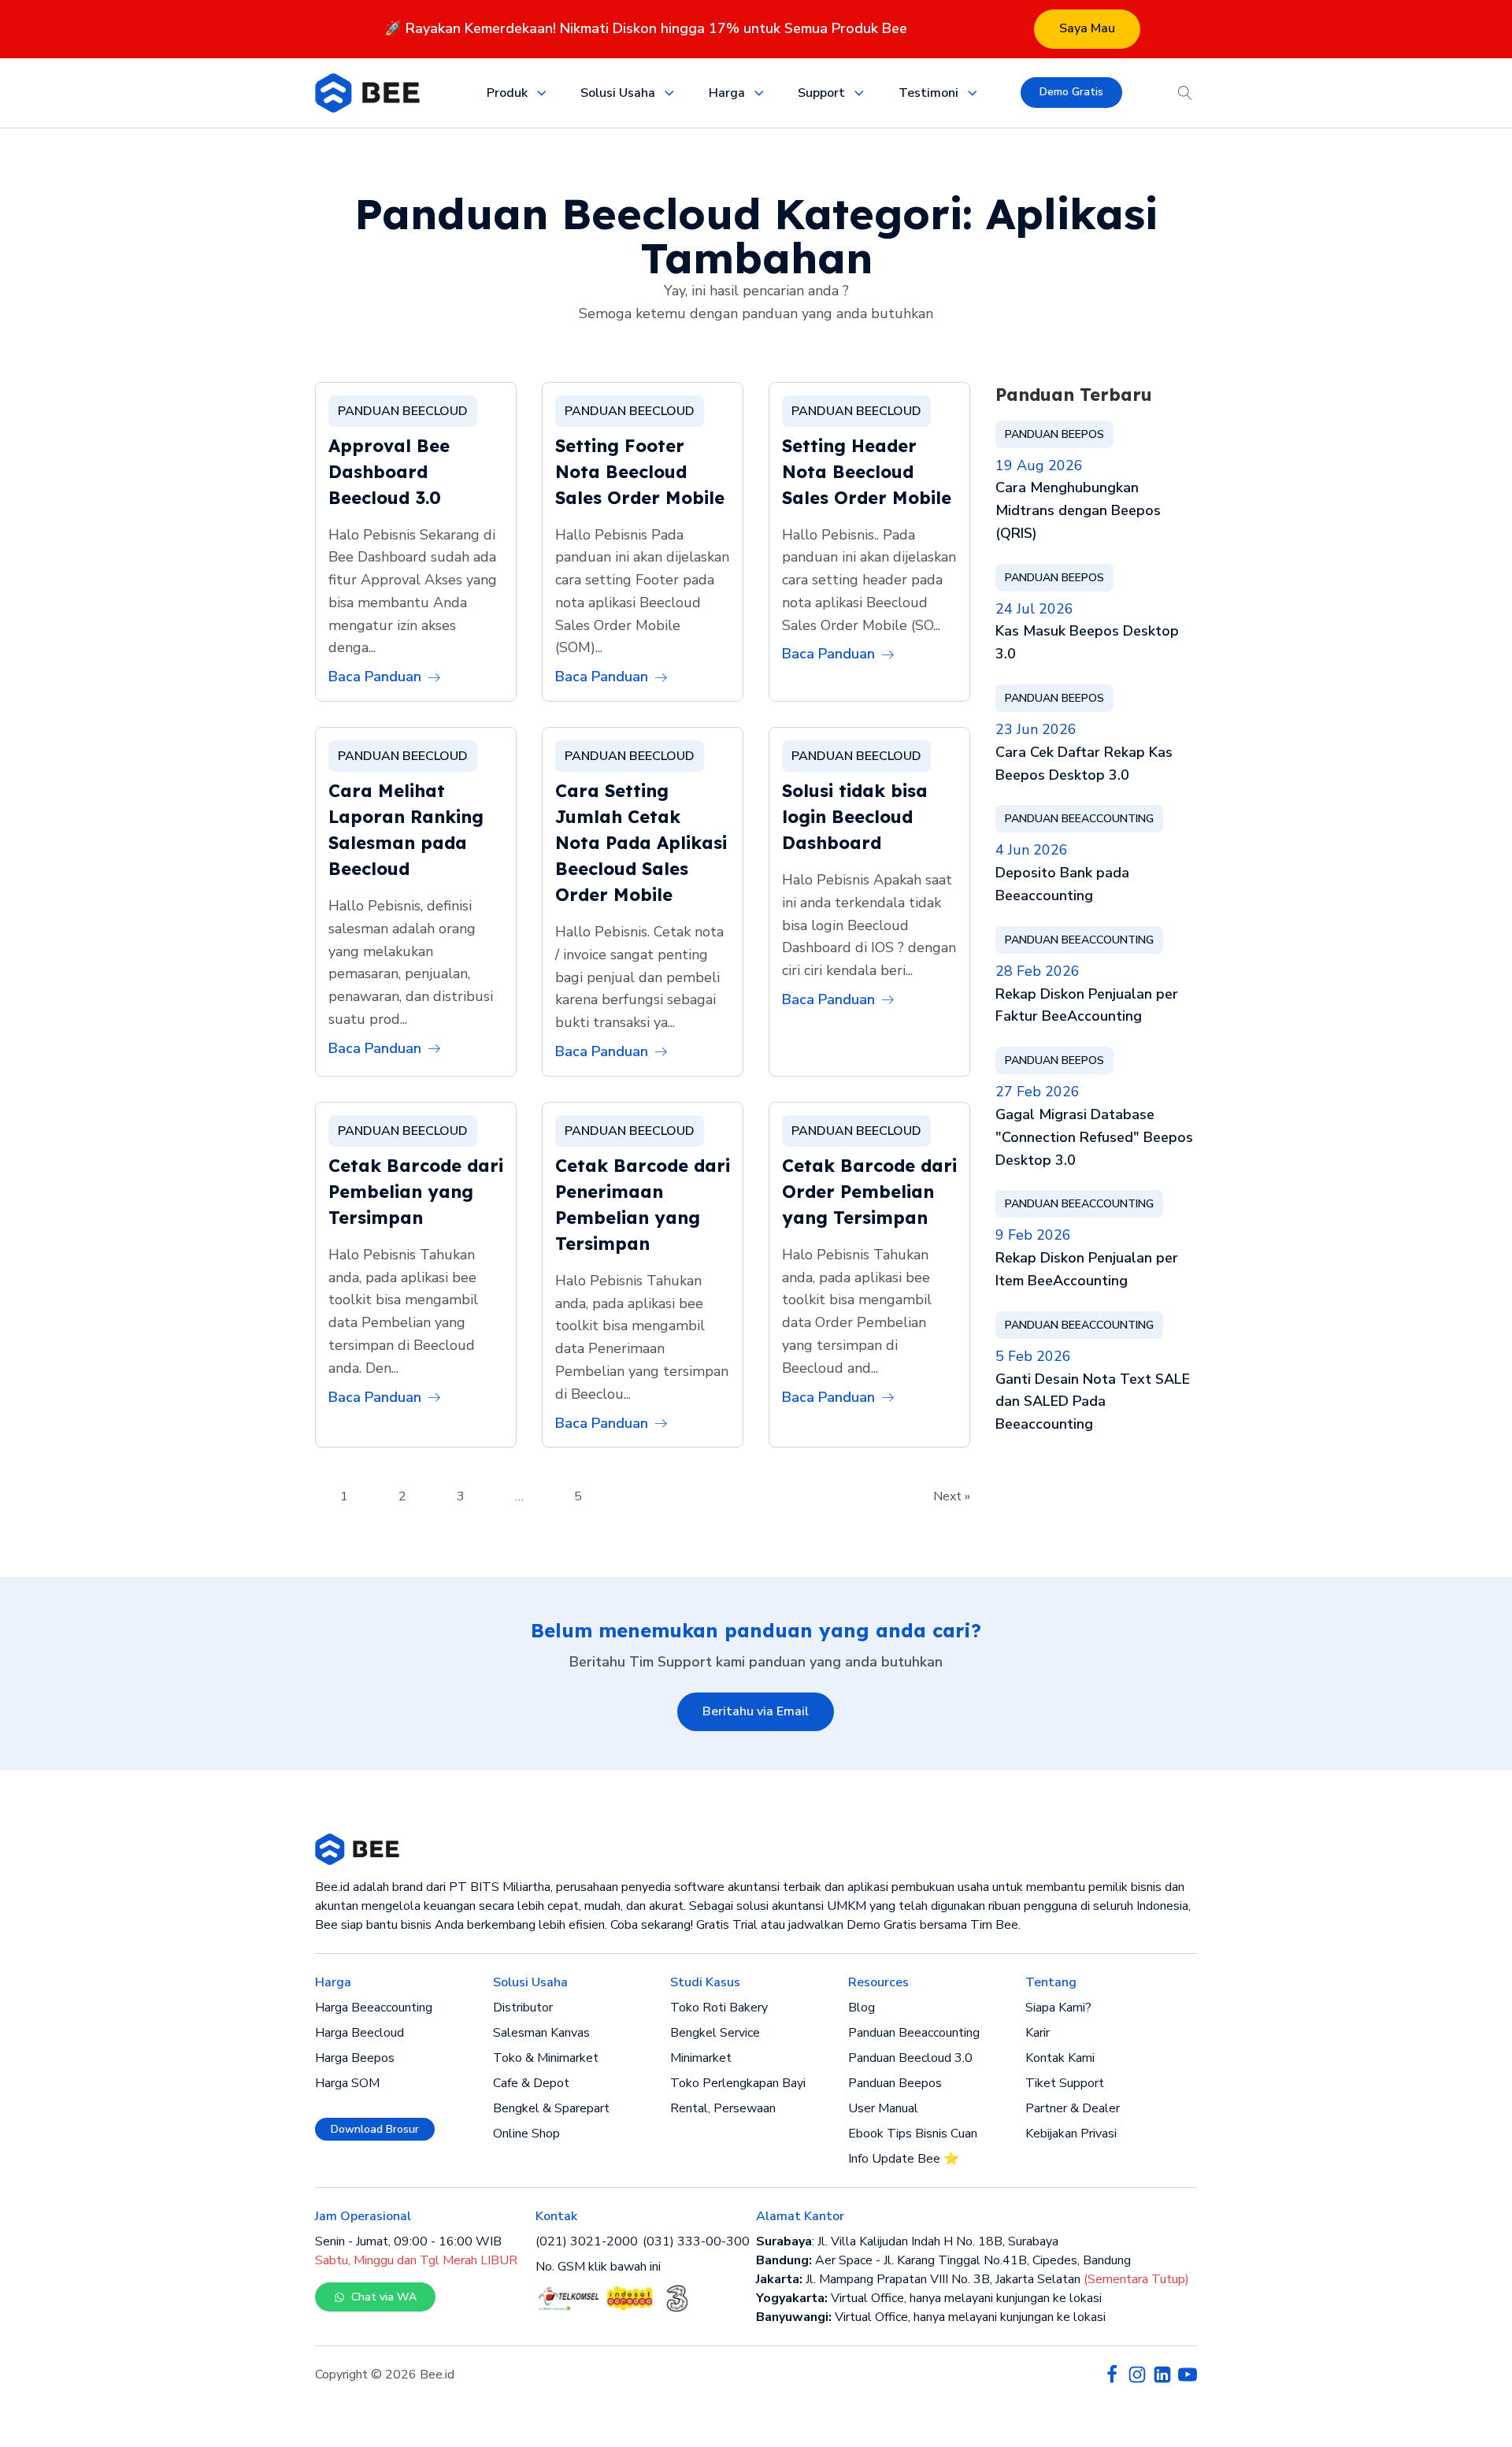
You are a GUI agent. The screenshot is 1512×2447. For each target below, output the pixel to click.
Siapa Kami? (1058, 2008)
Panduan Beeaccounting (914, 2033)
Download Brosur (375, 2129)
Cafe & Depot (531, 2083)
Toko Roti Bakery (719, 2008)
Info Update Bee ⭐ (904, 2159)
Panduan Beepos (895, 2083)
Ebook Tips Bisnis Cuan (913, 2134)
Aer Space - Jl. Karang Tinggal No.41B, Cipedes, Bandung (943, 2260)
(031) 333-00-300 (696, 2241)
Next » (952, 1496)
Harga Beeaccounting (374, 2008)
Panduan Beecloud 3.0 (910, 2058)
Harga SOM (347, 2083)
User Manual (883, 2108)
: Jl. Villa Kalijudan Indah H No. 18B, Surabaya (907, 2241)
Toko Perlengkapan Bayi (738, 2083)
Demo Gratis (1071, 92)
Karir (1038, 2033)
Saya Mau (1087, 28)
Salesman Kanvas (541, 2033)
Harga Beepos (355, 2058)
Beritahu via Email (756, 1711)
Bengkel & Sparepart (551, 2108)
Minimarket (701, 2058)
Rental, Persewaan (723, 2108)
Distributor (523, 2008)
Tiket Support (1065, 2083)
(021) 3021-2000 (587, 2241)
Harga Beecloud (359, 2033)
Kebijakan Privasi (1071, 2134)
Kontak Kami (1060, 2058)
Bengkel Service (715, 2033)
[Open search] (1185, 93)
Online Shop (526, 2134)
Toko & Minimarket (546, 2058)
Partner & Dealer (1073, 2108)
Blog (862, 2008)
